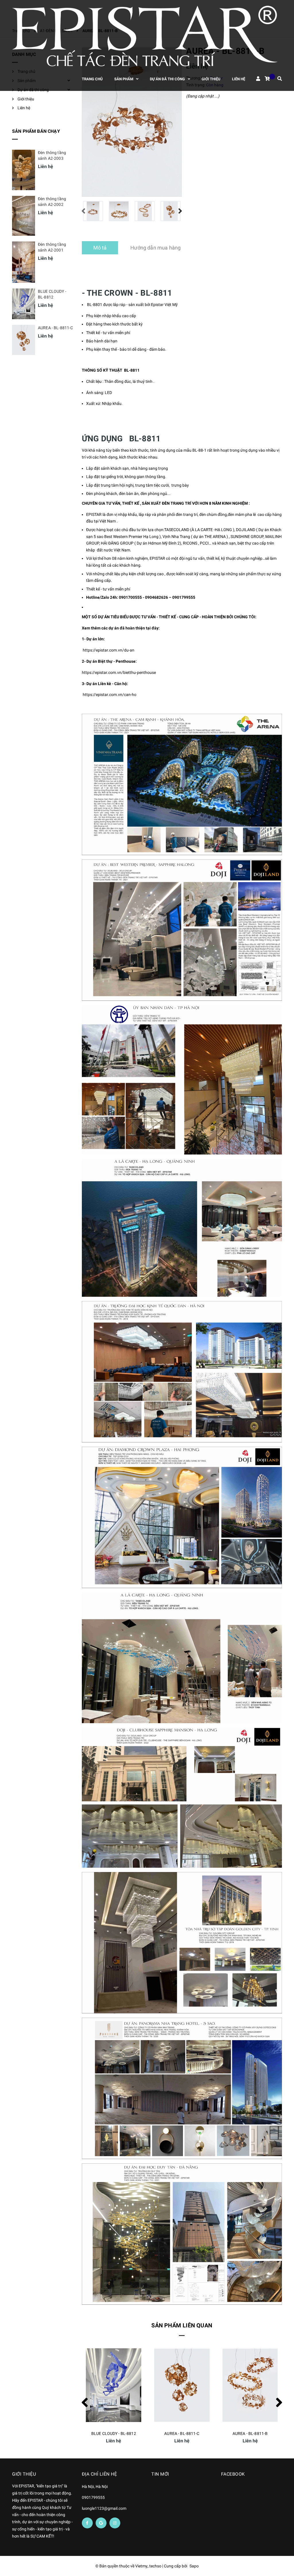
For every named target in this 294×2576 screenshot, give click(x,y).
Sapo (194, 2566)
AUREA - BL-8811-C (114, 2433)
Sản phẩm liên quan (182, 2325)
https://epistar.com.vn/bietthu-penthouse (119, 672)
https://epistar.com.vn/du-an (109, 650)
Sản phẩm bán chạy (36, 131)
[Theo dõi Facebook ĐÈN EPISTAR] (87, 2523)
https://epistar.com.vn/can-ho (110, 695)
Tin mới (160, 2474)
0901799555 (184, 597)
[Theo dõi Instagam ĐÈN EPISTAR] (115, 2523)
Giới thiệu (26, 99)
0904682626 (156, 597)
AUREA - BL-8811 (250, 2433)
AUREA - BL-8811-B (182, 2433)
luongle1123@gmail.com (104, 2508)
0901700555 (130, 597)
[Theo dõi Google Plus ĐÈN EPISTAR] (101, 2523)
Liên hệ (24, 108)
